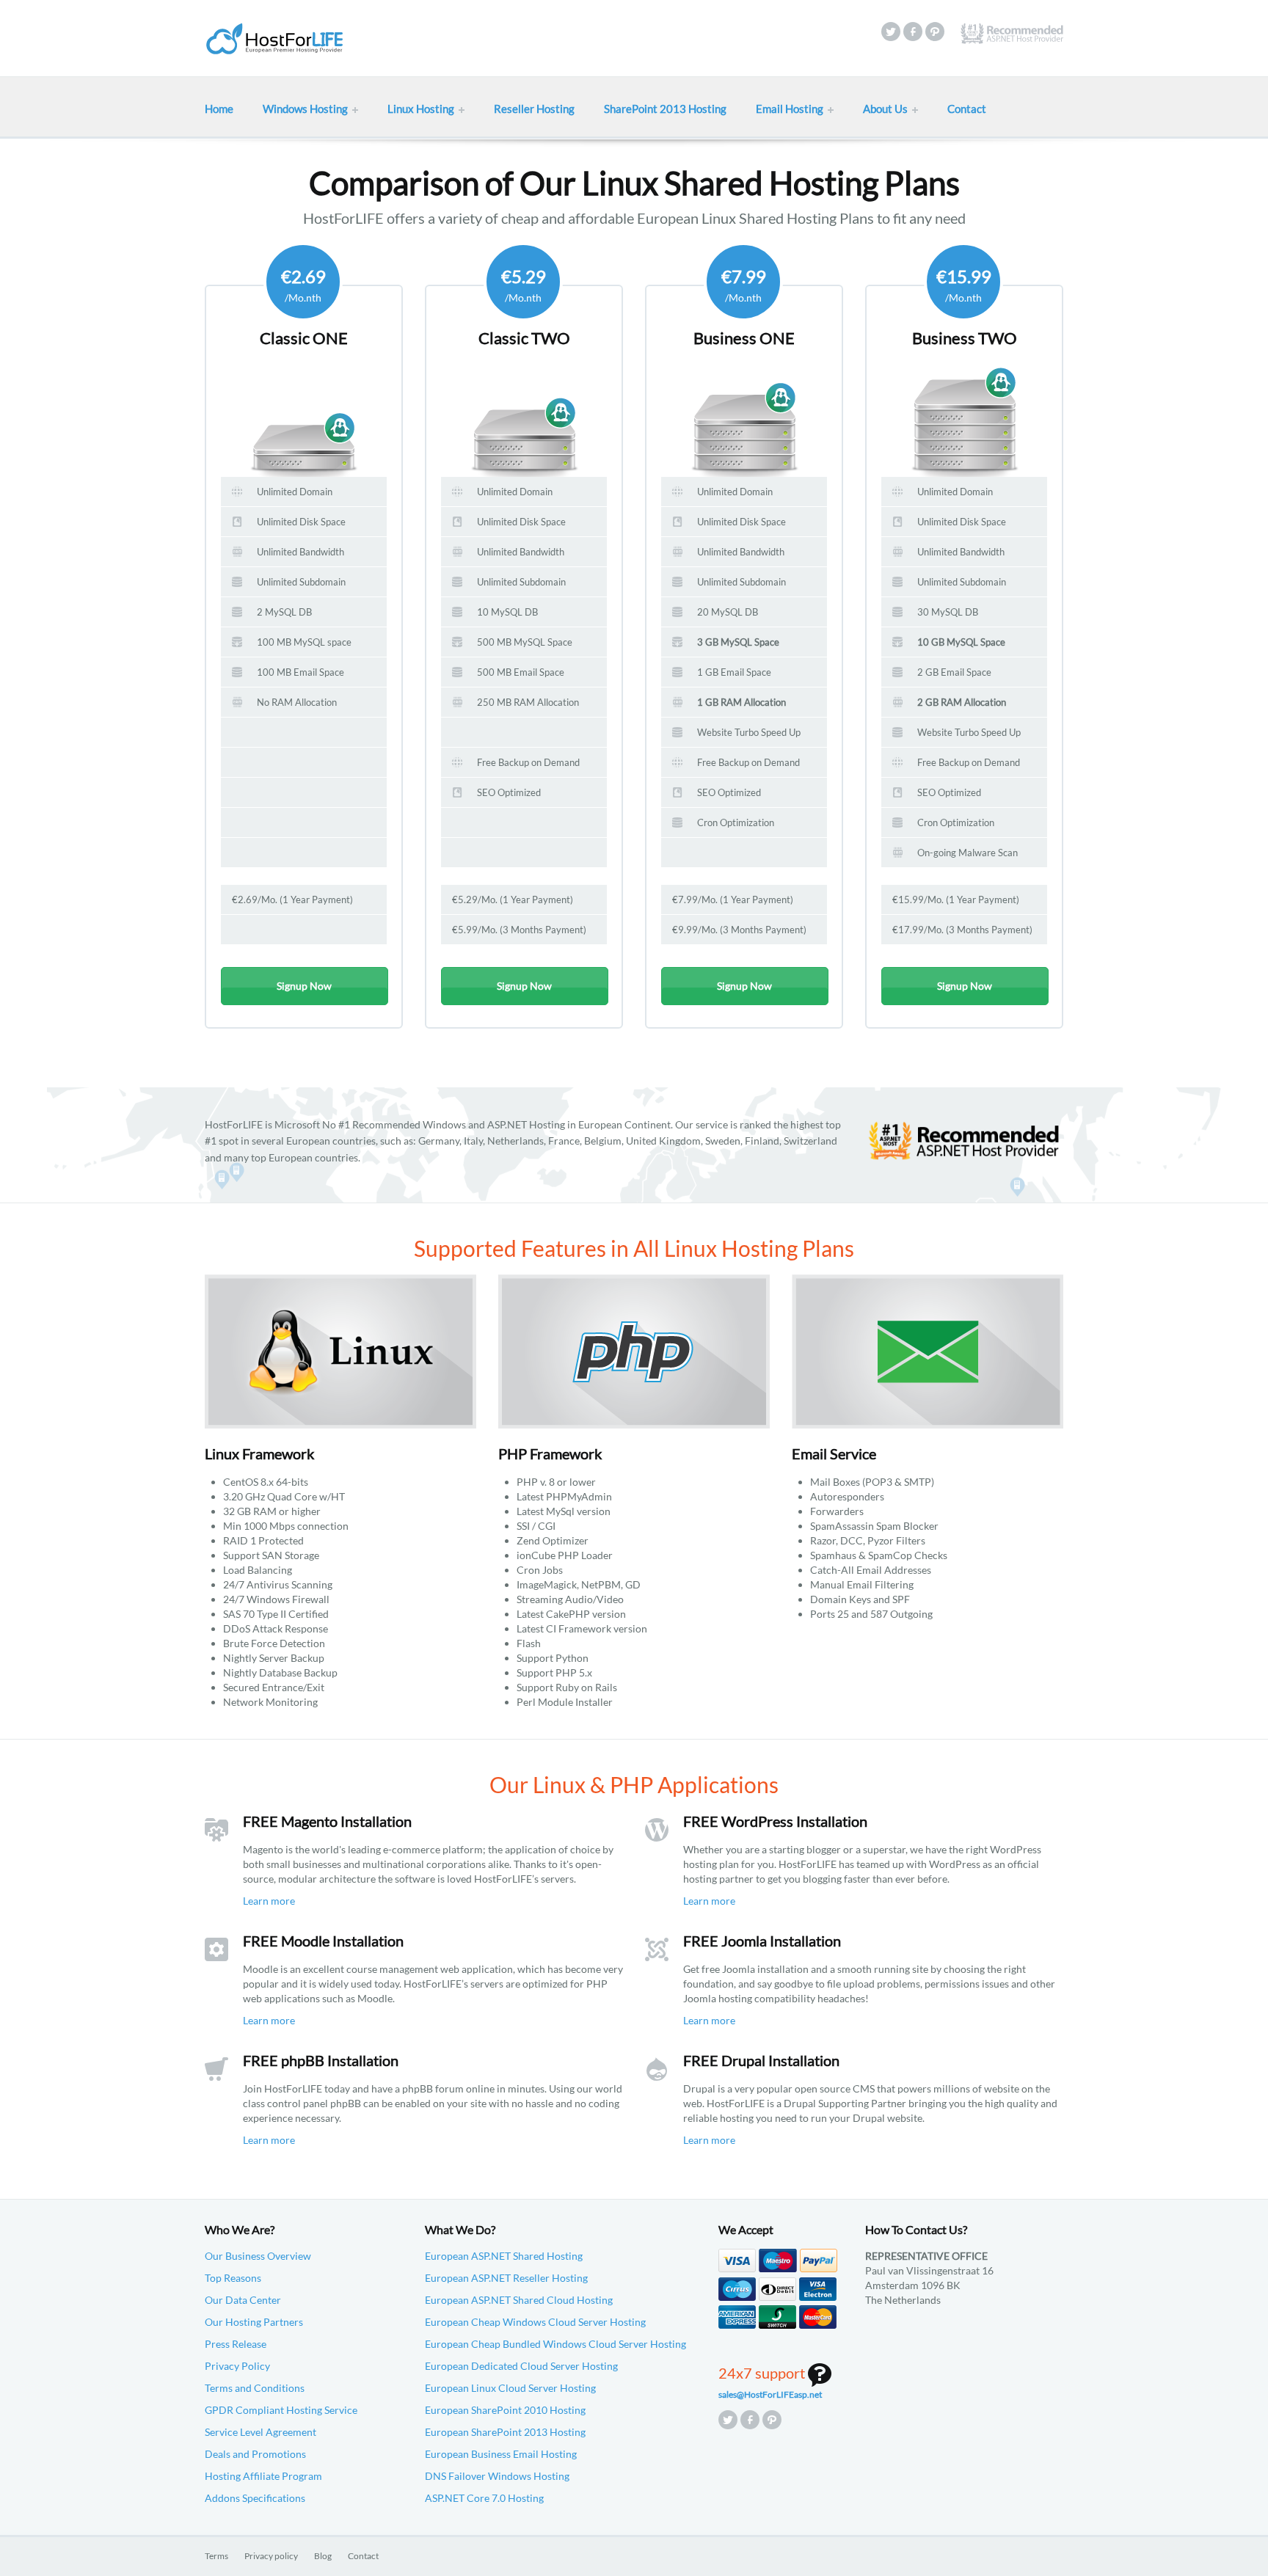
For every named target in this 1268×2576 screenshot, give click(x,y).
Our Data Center (243, 2300)
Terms (216, 2556)
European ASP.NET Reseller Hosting (506, 2278)
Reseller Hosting (534, 109)
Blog (323, 2556)
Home (219, 109)
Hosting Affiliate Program (263, 2476)
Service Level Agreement (260, 2432)
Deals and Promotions (255, 2454)
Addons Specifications (255, 2498)
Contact (967, 109)
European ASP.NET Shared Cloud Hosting (519, 2300)
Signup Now (304, 986)
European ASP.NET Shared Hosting (504, 2256)
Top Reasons (233, 2278)
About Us (885, 109)
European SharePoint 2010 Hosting (505, 2410)
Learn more (269, 1901)
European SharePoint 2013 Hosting (505, 2432)
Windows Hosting (305, 109)
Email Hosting (790, 109)
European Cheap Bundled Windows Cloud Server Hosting (555, 2344)
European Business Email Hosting (501, 2454)
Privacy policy (271, 2556)
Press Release (236, 2344)
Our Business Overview (258, 2256)
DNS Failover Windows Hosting (497, 2476)
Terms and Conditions (255, 2388)
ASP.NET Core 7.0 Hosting (484, 2498)
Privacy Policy (237, 2366)
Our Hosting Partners (254, 2322)
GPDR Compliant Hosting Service (281, 2410)
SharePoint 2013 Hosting (665, 109)
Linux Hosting (421, 109)
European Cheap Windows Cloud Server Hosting (535, 2322)
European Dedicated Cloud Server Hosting (521, 2366)
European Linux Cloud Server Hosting (510, 2388)
